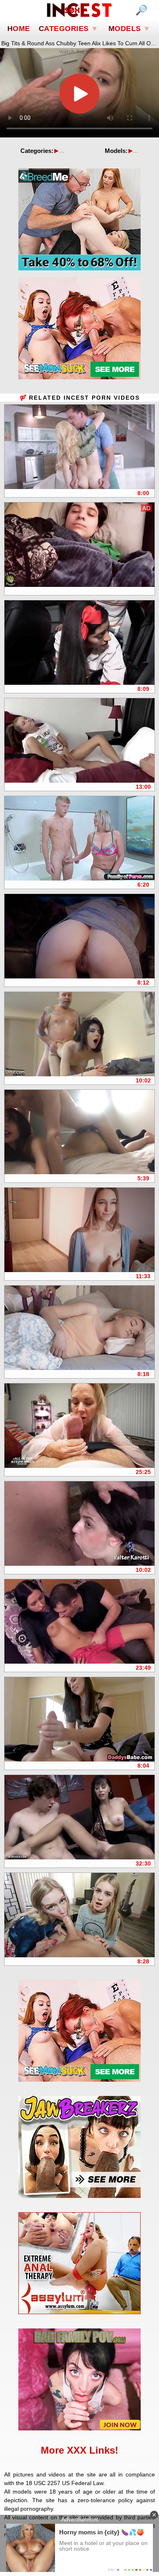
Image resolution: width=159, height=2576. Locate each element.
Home (19, 29)
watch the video (80, 51)
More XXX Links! (79, 2450)
